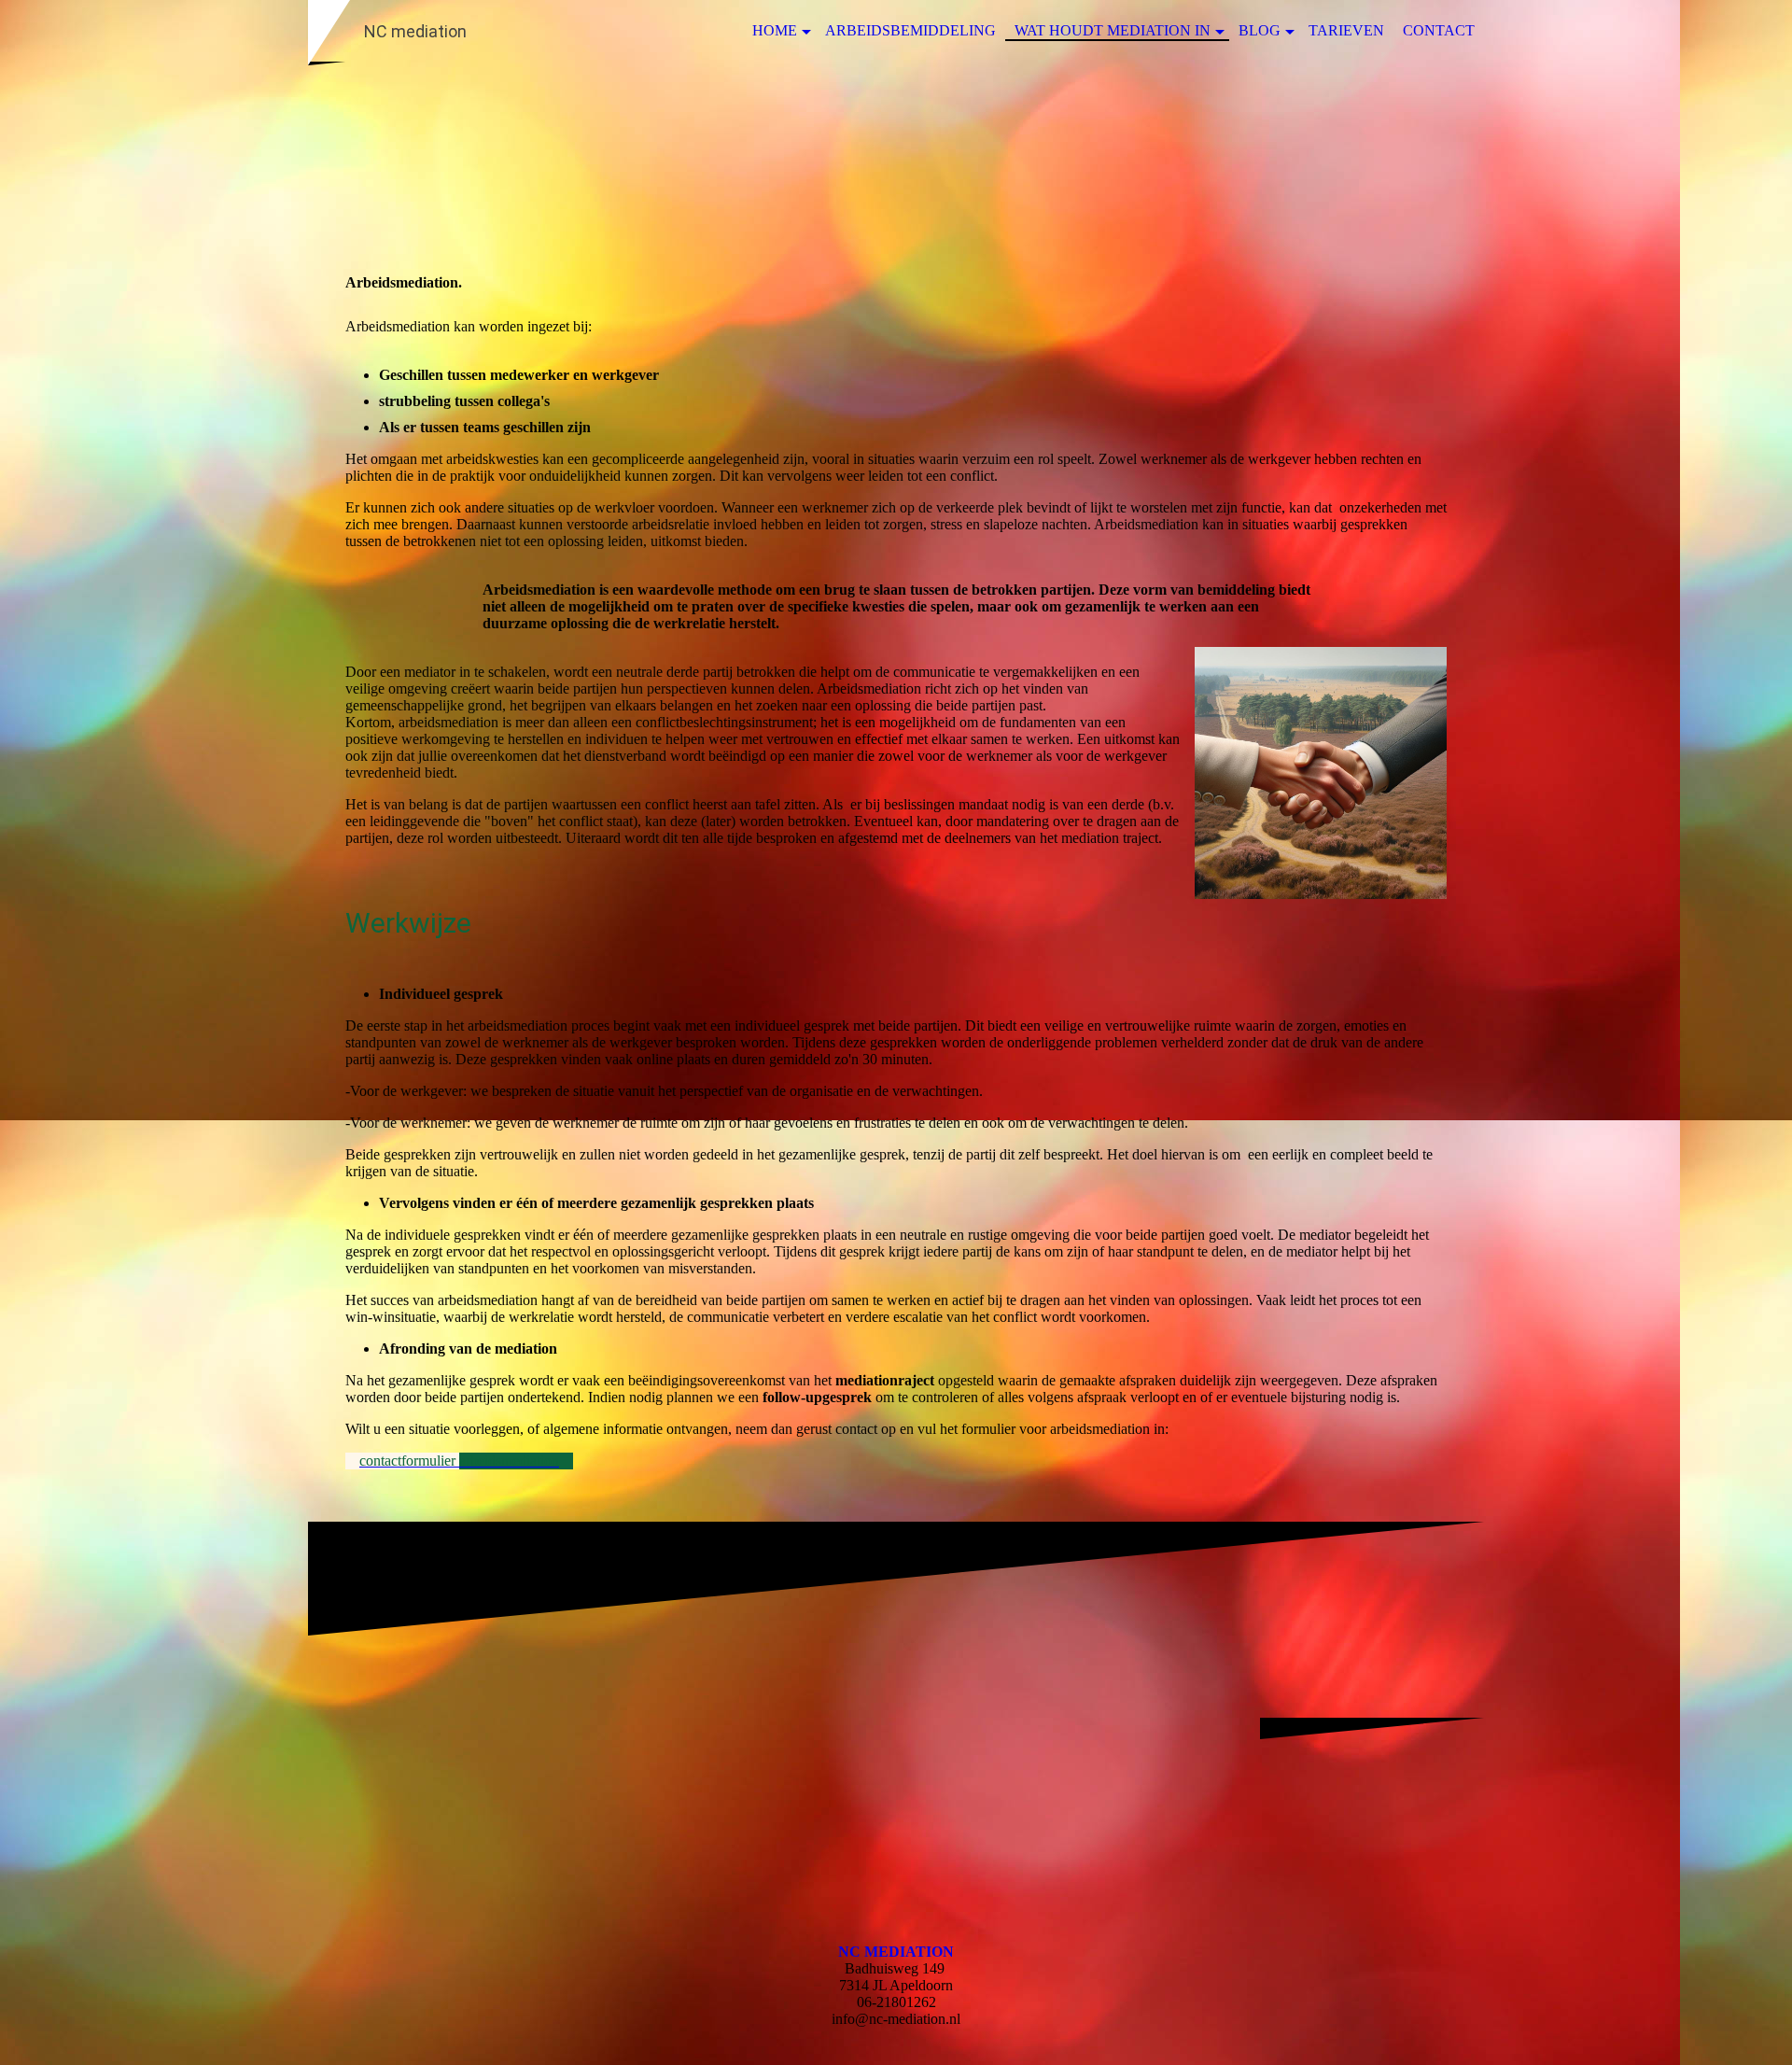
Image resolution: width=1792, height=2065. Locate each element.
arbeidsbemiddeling (910, 30)
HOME (775, 30)
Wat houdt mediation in (1113, 30)
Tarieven (1346, 30)
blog (1260, 30)
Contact (1439, 30)
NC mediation (896, 1952)
